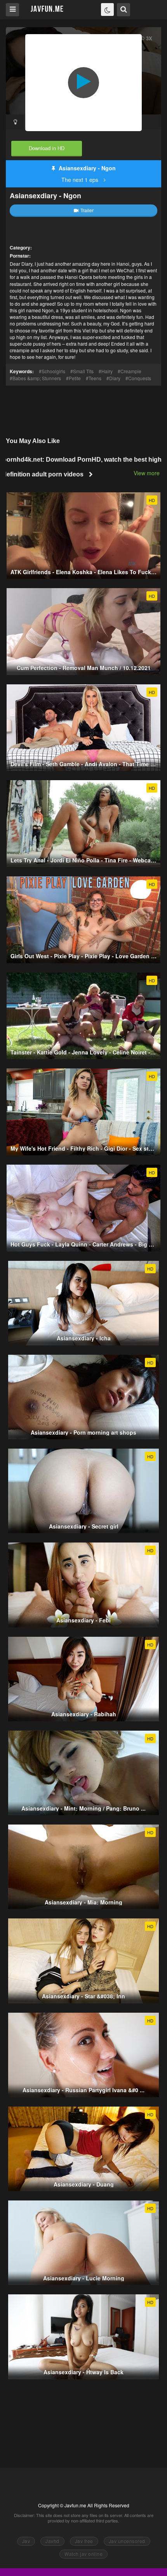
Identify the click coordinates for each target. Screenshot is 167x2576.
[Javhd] (47, 9)
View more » (149, 473)
